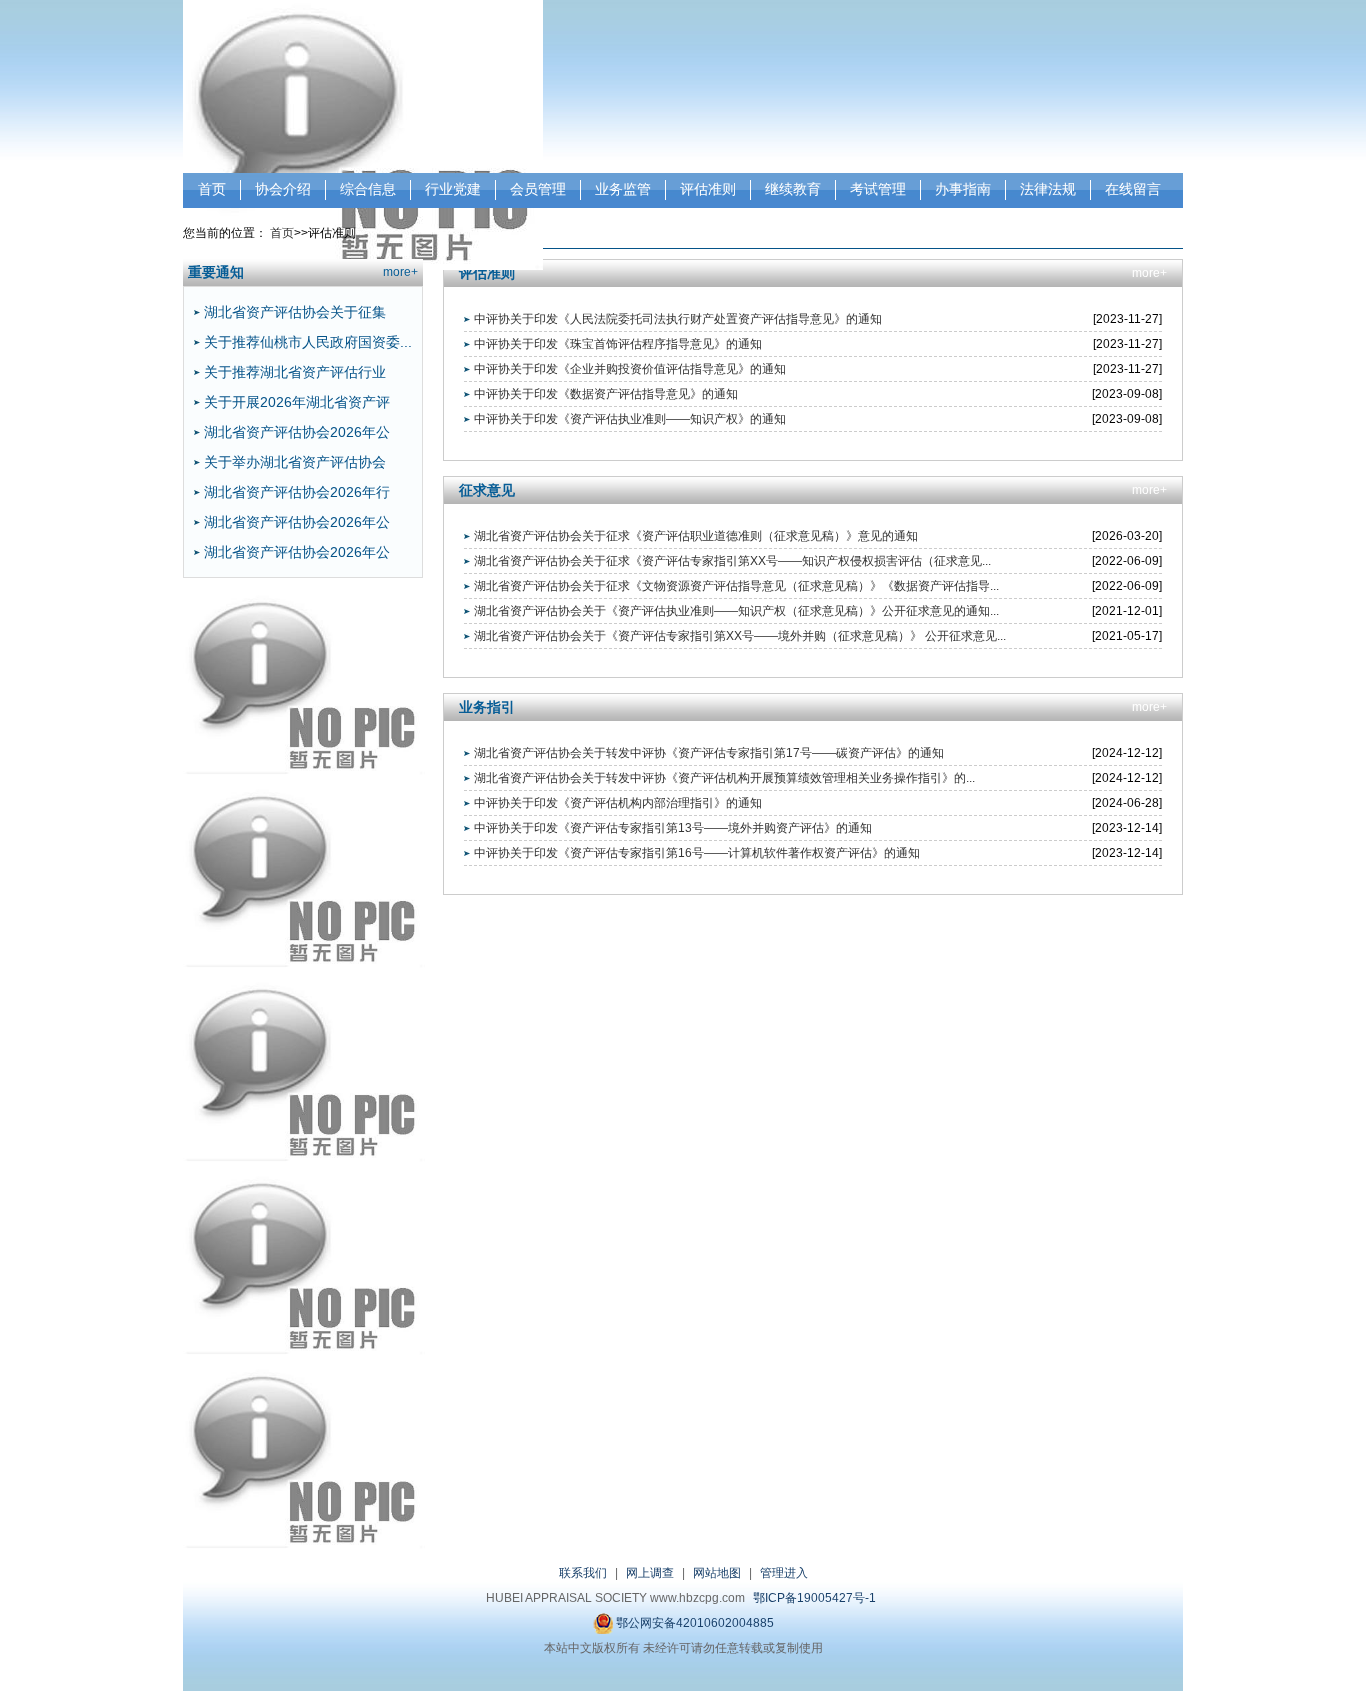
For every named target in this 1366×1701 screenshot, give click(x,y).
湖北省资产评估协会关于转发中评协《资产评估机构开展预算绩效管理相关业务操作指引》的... (724, 778)
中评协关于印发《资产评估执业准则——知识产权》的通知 (630, 419)
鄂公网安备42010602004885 (693, 1623)
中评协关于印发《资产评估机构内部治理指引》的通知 (618, 803)
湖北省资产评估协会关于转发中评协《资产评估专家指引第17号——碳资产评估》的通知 (709, 753)
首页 (212, 189)
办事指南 (963, 189)
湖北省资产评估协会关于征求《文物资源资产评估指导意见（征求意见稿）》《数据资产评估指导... (736, 586)
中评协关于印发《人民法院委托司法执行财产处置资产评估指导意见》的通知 (678, 319)
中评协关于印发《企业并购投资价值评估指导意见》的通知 (630, 369)
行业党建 (453, 189)
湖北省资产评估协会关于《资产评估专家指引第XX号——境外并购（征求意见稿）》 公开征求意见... (740, 636)
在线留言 (1133, 189)
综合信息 (368, 189)
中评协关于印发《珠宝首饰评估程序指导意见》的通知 (618, 344)
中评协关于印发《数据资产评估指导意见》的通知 (606, 394)
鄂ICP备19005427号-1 (814, 1598)
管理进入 (784, 1573)
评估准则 (708, 189)
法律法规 (1048, 189)
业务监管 (623, 189)
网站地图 (717, 1573)
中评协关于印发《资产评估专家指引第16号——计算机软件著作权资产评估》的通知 (697, 853)
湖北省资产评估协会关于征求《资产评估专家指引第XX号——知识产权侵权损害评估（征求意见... (732, 561)
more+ (400, 272)
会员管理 (538, 189)
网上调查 (650, 1573)
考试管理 (878, 189)
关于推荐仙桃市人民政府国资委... (308, 342)
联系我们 (583, 1573)
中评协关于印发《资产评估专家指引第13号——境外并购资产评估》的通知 (673, 828)
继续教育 (793, 189)
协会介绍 (283, 189)
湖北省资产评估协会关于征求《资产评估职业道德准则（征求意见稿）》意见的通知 (696, 536)
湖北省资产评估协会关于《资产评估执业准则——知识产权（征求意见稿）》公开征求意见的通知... (736, 611)
